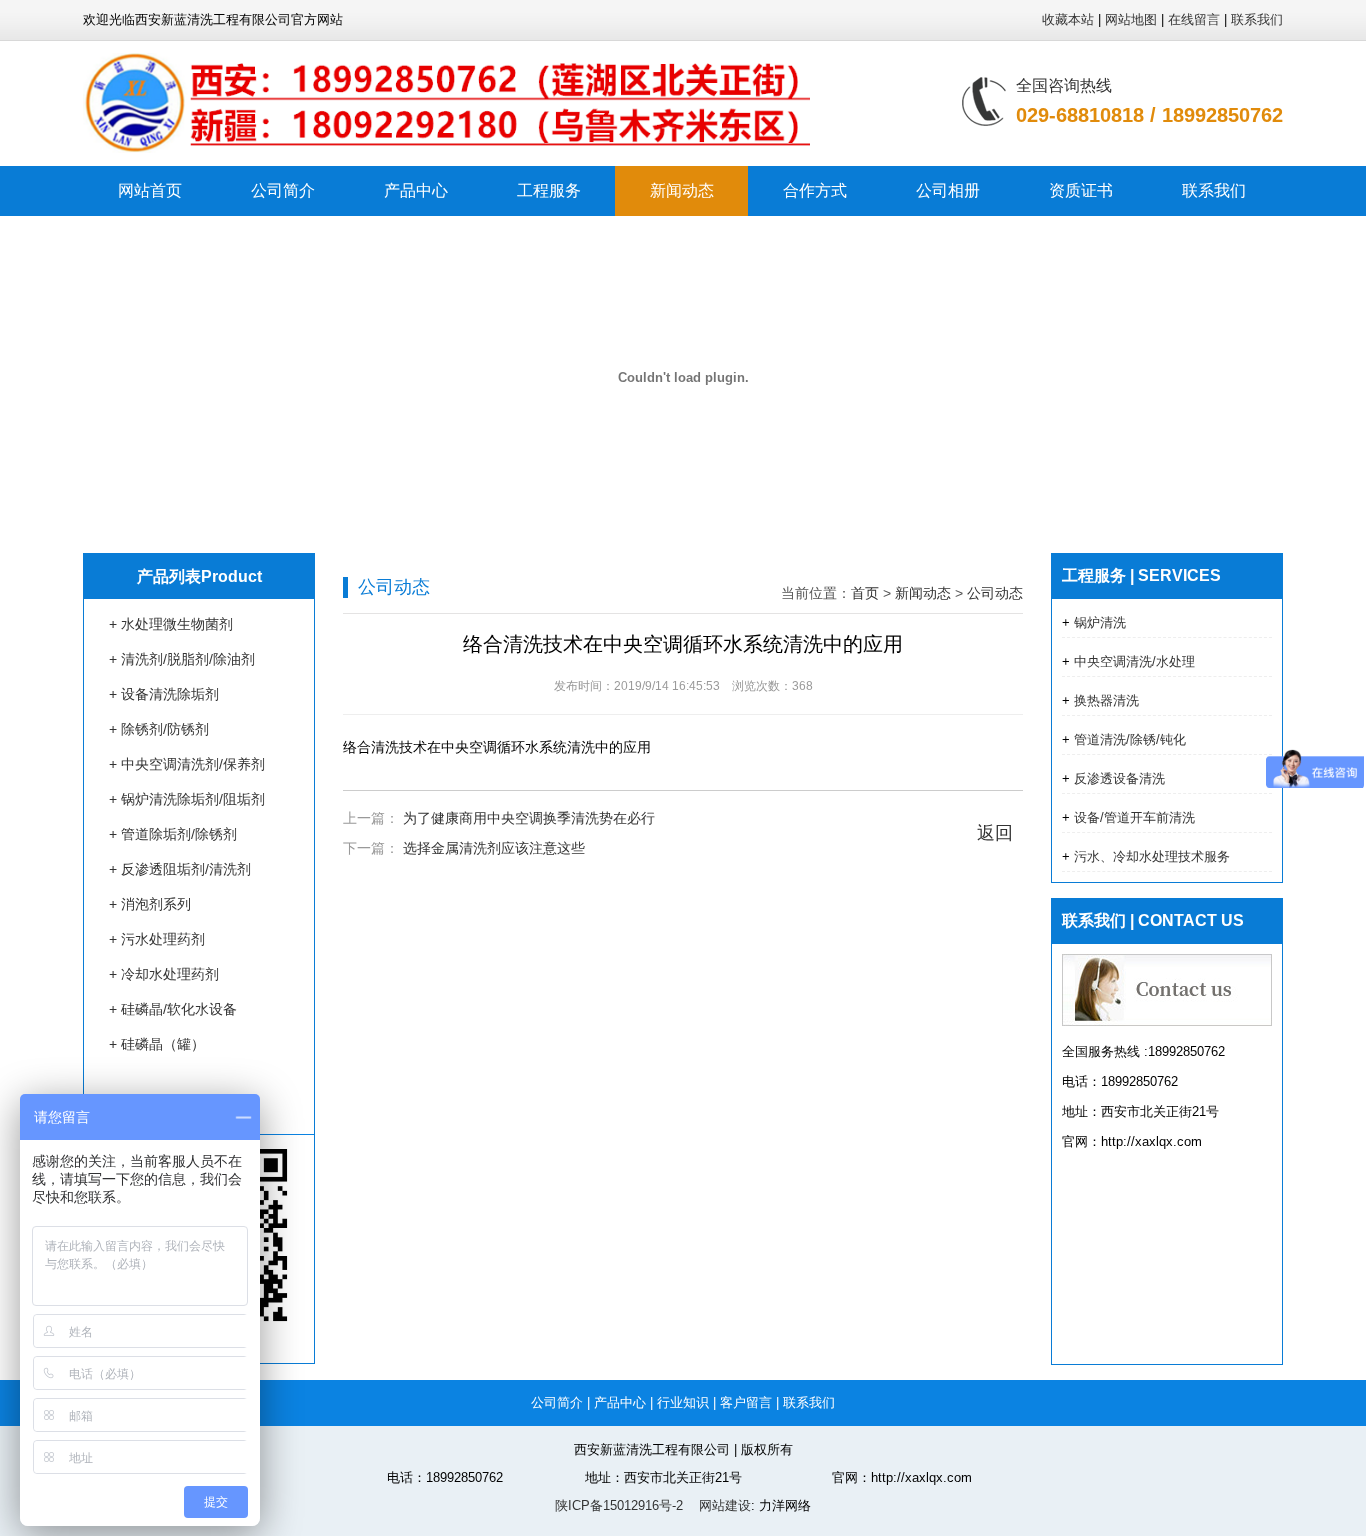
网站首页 (150, 190)
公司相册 (948, 190)
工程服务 (549, 190)
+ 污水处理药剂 (157, 939)
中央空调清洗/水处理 (1132, 661)
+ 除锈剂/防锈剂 (159, 729)
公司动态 (995, 593)
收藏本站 (1068, 19)
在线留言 (1194, 19)
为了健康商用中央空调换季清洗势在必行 (529, 818)
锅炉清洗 (1098, 622)
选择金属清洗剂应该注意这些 (494, 848)
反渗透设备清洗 (1117, 778)
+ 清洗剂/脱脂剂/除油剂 (182, 659)
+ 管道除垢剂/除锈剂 (173, 834)
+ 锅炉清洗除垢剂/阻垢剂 (187, 799)
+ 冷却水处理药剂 (164, 974)
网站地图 (1131, 19)
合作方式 (815, 190)
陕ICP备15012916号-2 (619, 1505)
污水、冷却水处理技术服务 (1150, 856)
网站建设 (723, 1505)
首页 (865, 593)
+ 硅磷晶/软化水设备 (173, 1009)
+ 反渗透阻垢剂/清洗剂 (180, 869)
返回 (995, 833)
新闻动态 (682, 190)
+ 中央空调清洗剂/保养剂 (187, 764)
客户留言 (746, 1402)
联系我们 (1257, 19)
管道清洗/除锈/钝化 (1128, 739)
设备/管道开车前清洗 (1132, 817)
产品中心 (416, 190)
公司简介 (283, 190)
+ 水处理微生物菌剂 (171, 624)
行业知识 (683, 1402)
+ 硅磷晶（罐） (157, 1044)
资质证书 (1081, 190)
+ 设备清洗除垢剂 (164, 694)
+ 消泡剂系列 (150, 904)
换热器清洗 (1104, 700)
